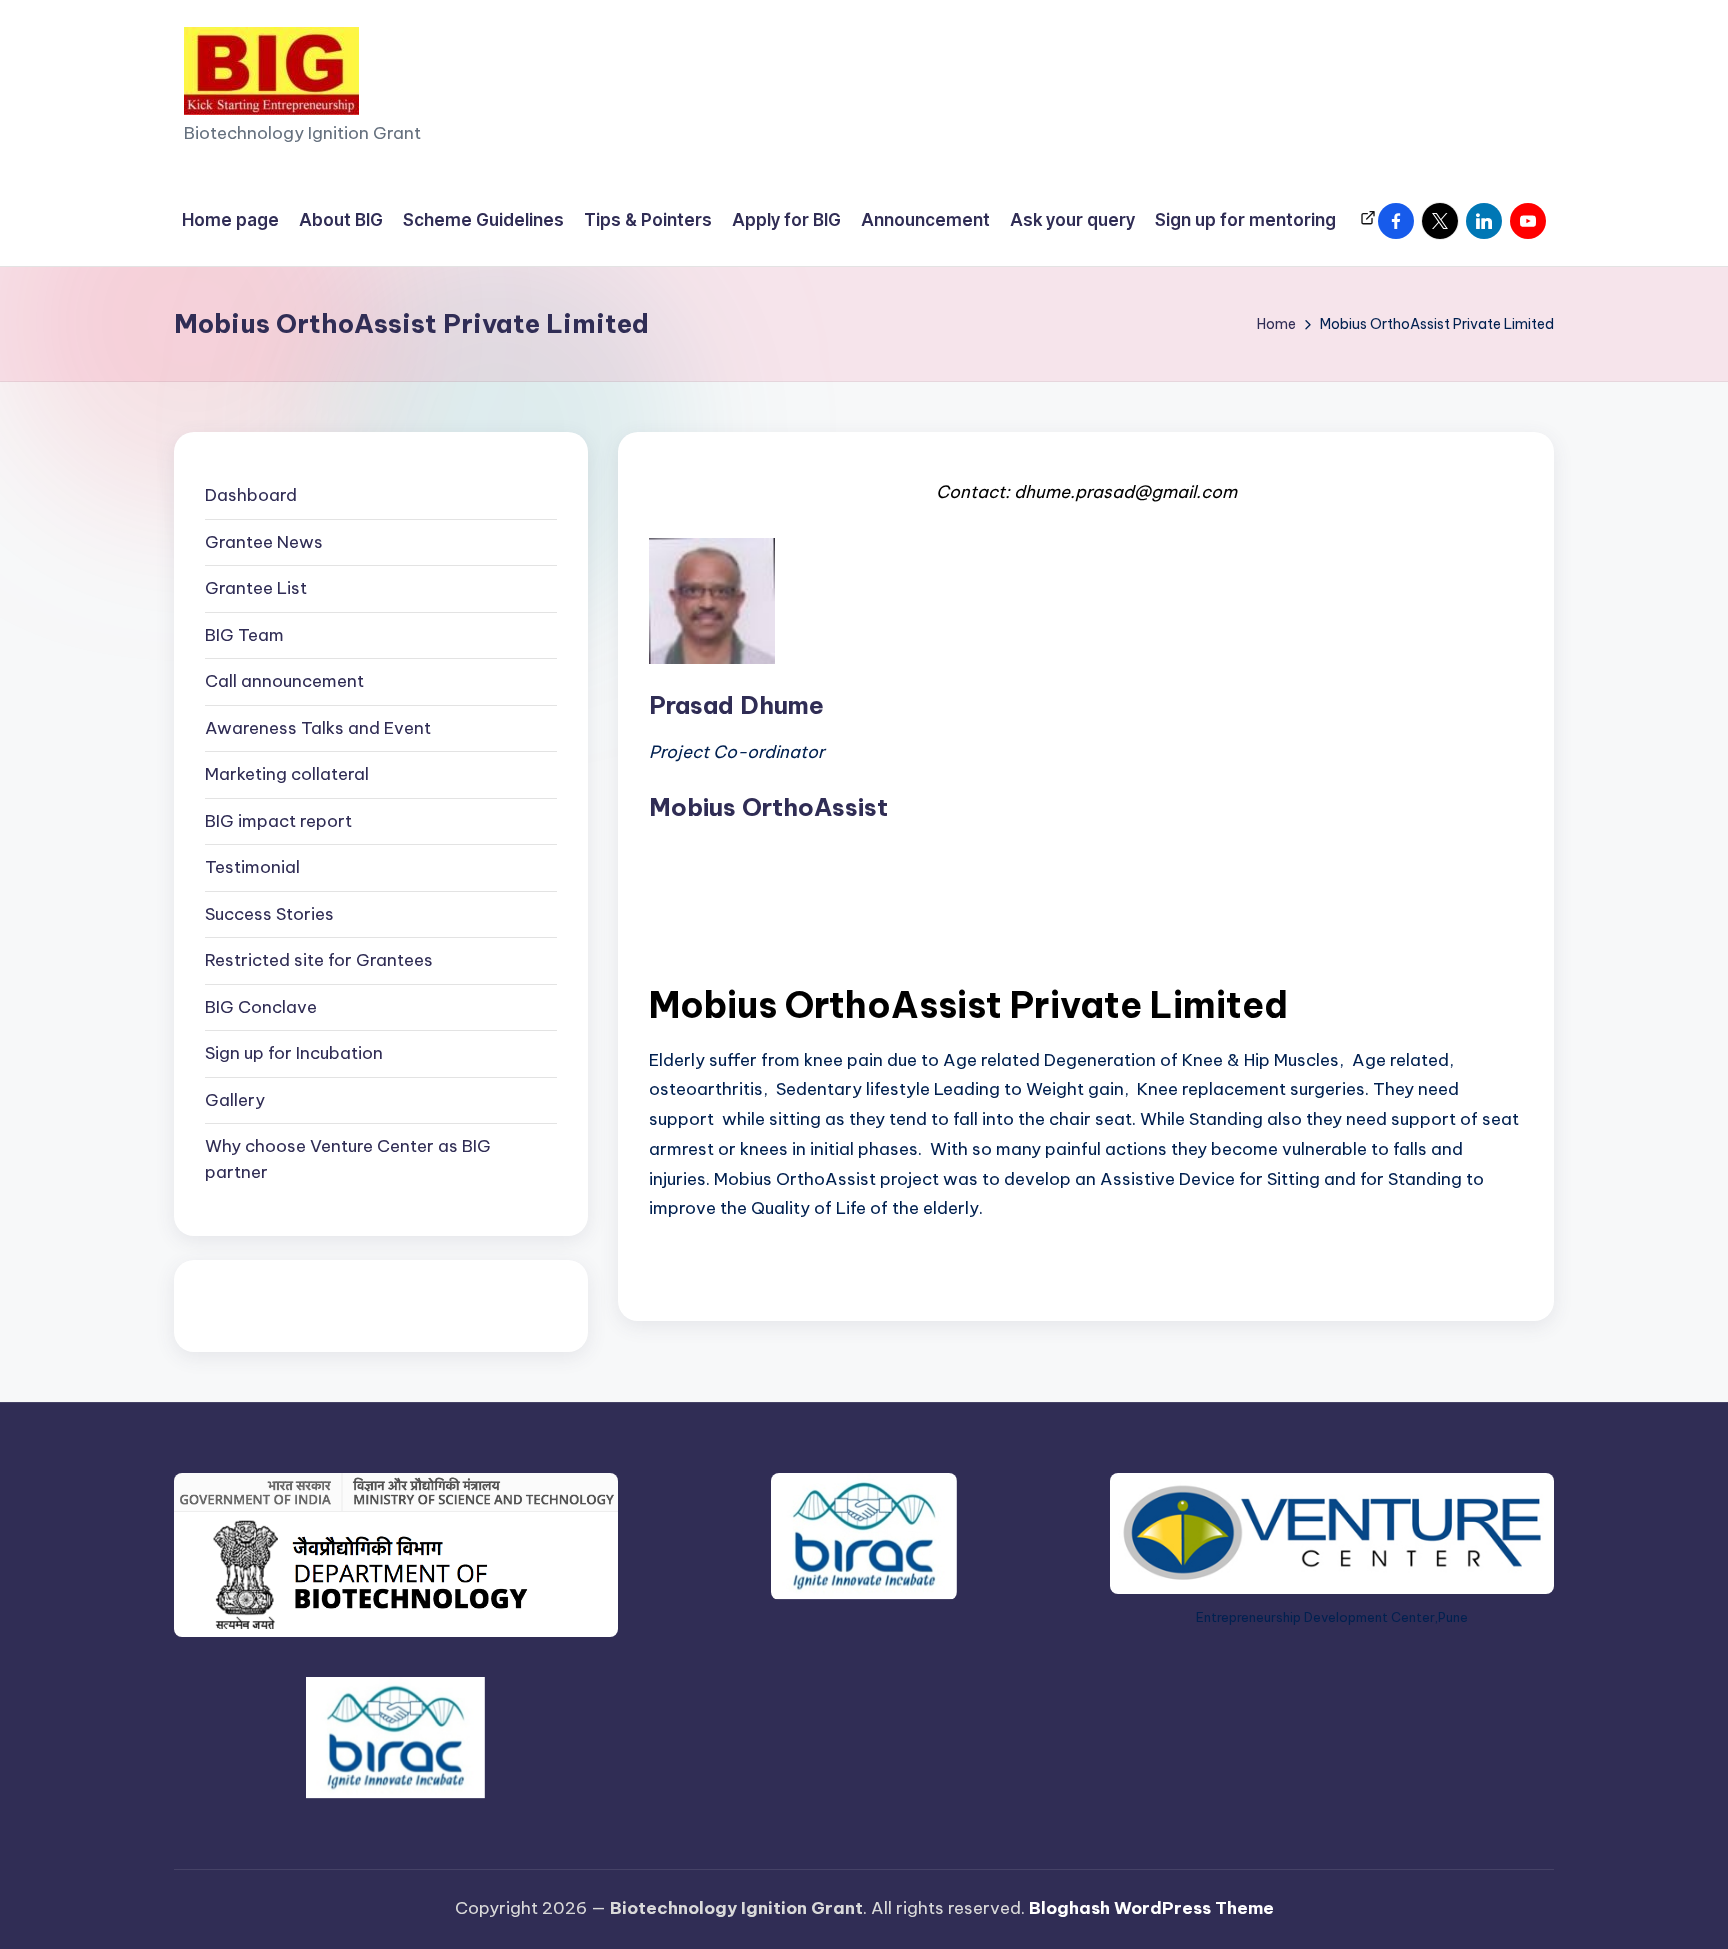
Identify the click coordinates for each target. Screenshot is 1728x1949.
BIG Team (244, 635)
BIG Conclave (261, 1007)
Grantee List (256, 588)
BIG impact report (278, 821)
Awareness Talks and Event (318, 728)
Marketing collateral (287, 774)
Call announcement (284, 681)
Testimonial (252, 867)
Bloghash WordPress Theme (1151, 1908)
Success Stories (269, 914)
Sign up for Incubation (294, 1053)
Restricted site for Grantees (319, 960)
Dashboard (251, 495)
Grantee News (264, 542)
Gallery (235, 1100)
